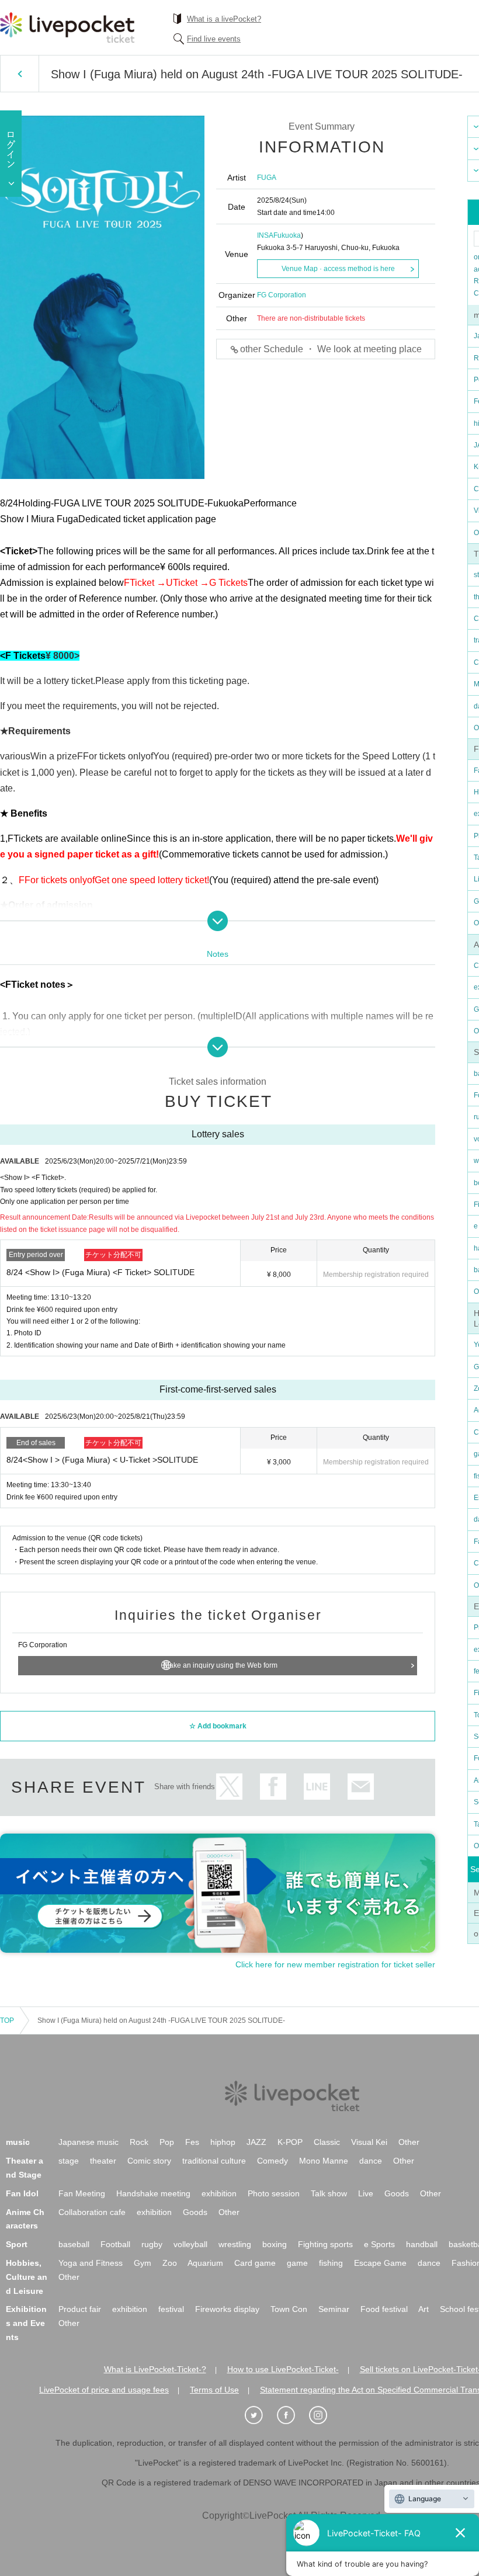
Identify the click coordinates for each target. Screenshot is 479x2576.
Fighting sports (325, 2244)
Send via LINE (317, 1787)
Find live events (214, 39)
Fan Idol (22, 2193)
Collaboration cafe (92, 2212)
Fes (192, 2142)
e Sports (379, 2244)
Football (115, 2244)
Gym (143, 2263)
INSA (265, 235)
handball (422, 2244)
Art (424, 2309)
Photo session (274, 2193)
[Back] (20, 74)
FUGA (267, 178)
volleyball (190, 2244)
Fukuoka (287, 235)
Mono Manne (324, 2161)
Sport (17, 2244)
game (297, 2263)
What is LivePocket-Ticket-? (155, 2369)
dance (371, 2161)
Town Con (289, 2309)
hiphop (223, 2142)
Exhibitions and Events (26, 2323)
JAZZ (256, 2142)
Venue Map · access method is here (338, 269)
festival (171, 2309)
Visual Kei (369, 2142)
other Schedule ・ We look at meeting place (331, 349)
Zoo (170, 2263)
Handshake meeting (153, 2193)
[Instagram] (324, 2415)
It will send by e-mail (361, 1787)
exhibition (219, 2193)
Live (366, 2193)
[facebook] (292, 2415)
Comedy (273, 2161)
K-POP (290, 2142)
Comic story (149, 2161)
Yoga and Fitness (91, 2263)
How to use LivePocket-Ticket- (283, 2369)
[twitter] (260, 2415)
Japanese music (88, 2142)
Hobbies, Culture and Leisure (27, 2277)
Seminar (334, 2309)
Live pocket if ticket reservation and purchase (67, 27)
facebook (273, 1787)
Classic (327, 2142)
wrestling (235, 2244)
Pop (167, 2142)
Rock (139, 2142)
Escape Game (380, 2263)
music (18, 2142)
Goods (397, 2193)
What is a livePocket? (224, 19)
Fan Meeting (82, 2193)
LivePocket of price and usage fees (104, 2390)
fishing (331, 2263)
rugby (152, 2244)
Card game (255, 2263)
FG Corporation (282, 295)
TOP (7, 2020)
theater (103, 2161)
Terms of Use (214, 2390)
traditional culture (214, 2161)
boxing (275, 2244)
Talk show (329, 2193)
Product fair (80, 2309)
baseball (74, 2244)
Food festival (384, 2309)
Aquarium (205, 2263)
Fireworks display (227, 2309)
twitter (229, 1787)
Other (409, 2142)
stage (69, 2161)
